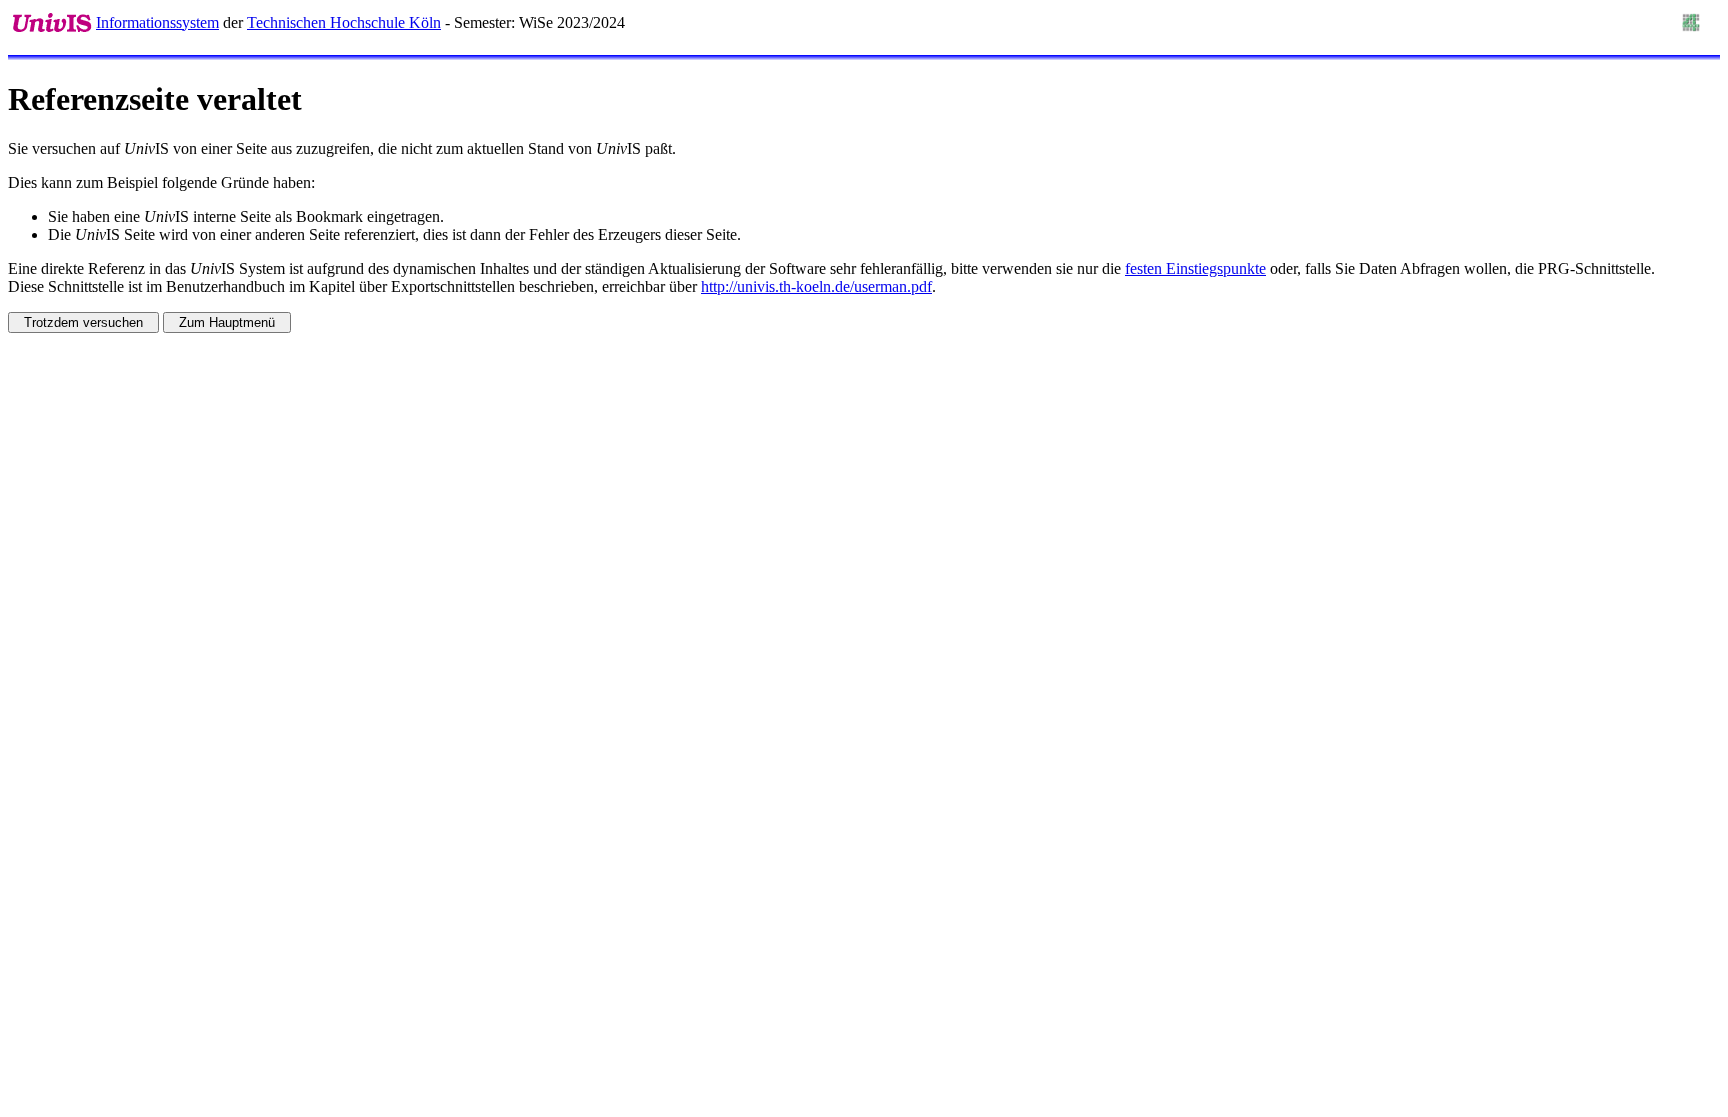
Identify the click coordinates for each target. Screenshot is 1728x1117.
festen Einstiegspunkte (1195, 268)
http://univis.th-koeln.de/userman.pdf (816, 286)
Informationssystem (157, 22)
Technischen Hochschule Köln (344, 22)
